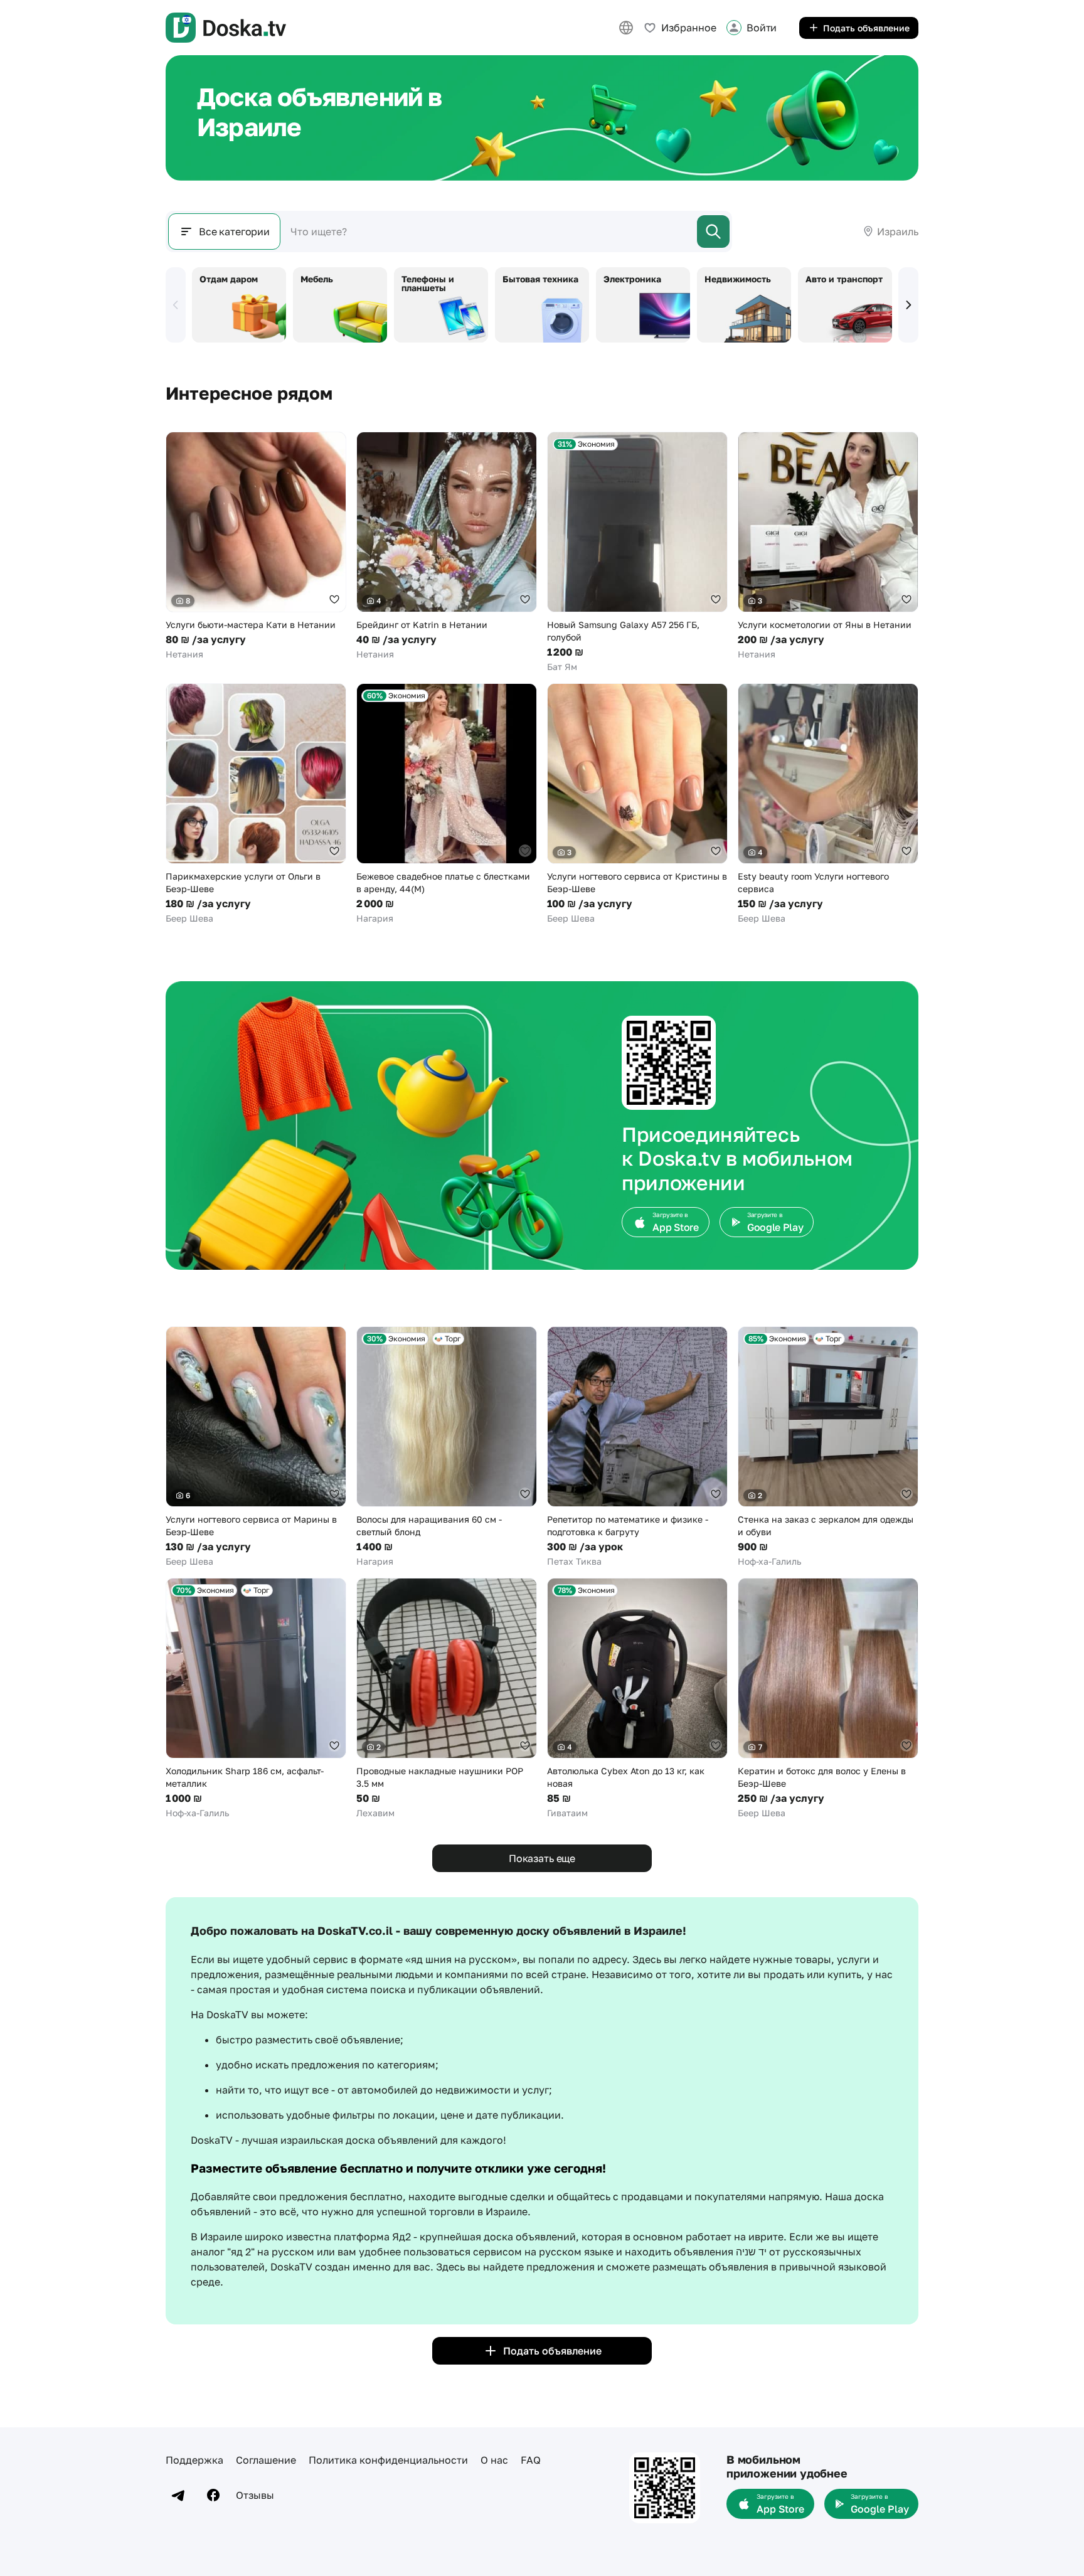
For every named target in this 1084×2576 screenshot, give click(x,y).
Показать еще (542, 1858)
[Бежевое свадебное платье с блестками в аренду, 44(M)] (447, 804)
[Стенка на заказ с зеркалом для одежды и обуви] (828, 1447)
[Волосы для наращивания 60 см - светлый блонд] (447, 1447)
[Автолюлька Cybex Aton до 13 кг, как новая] (637, 1699)
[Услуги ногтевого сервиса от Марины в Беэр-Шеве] (256, 1447)
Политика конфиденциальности (388, 2460)
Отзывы (255, 2495)
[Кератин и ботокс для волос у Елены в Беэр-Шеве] (828, 1699)
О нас (494, 2460)
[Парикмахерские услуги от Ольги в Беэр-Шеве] (256, 804)
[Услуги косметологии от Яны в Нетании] (828, 546)
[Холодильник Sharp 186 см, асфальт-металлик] (256, 1699)
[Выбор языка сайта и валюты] (626, 28)
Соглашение (266, 2460)
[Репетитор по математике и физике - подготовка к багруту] (637, 1447)
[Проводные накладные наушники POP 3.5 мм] (447, 1699)
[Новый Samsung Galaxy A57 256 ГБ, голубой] (637, 552)
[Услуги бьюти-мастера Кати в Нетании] (256, 546)
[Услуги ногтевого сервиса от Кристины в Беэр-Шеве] (637, 804)
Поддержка (194, 2460)
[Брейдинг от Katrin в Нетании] (447, 546)
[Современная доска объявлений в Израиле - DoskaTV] (226, 28)
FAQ (531, 2460)
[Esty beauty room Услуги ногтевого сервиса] (828, 804)
